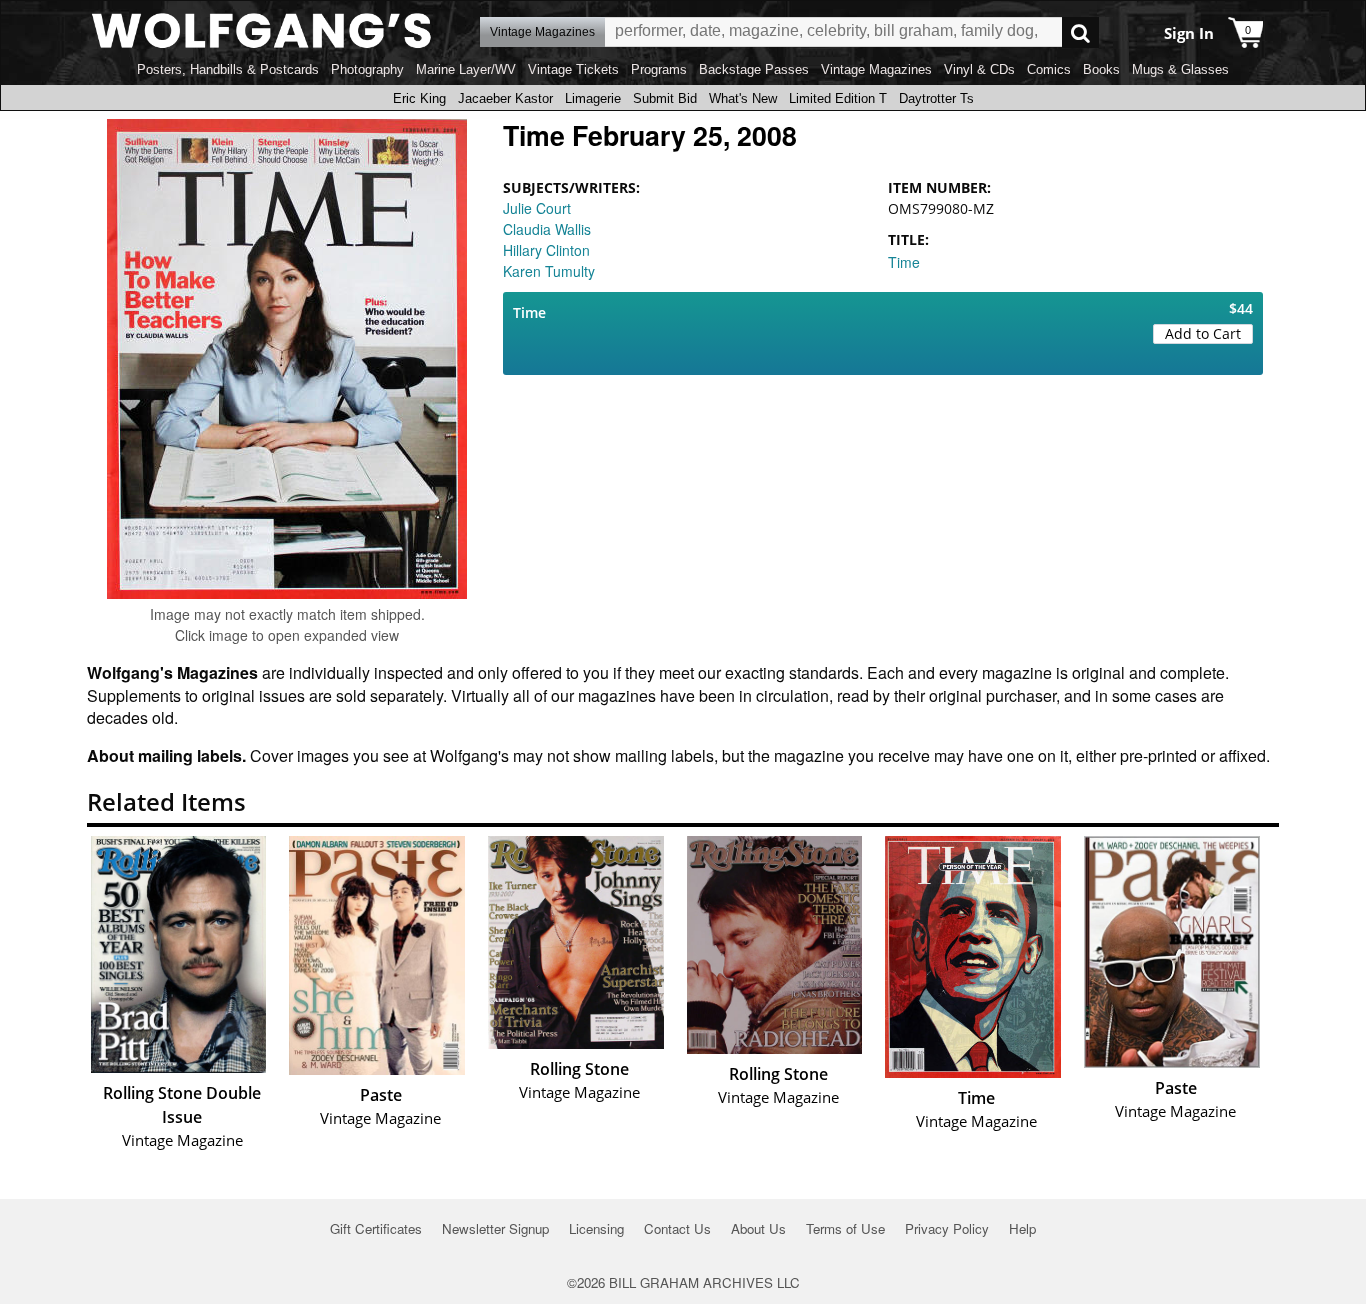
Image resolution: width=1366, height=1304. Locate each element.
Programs (659, 69)
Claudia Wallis (547, 229)
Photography (367, 69)
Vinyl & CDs (979, 69)
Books (1101, 69)
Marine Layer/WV (466, 69)
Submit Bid (665, 98)
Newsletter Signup (495, 1228)
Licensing (596, 1228)
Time (904, 262)
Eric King (419, 98)
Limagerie (593, 98)
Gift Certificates (376, 1228)
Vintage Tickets (573, 69)
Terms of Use (845, 1228)
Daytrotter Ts (936, 98)
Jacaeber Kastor (505, 98)
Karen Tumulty (549, 271)
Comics (1049, 69)
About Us (758, 1228)
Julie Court (537, 208)
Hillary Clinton (546, 250)
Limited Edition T (838, 98)
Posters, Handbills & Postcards (228, 69)
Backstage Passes (754, 69)
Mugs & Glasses (1180, 69)
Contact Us (677, 1228)
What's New (743, 98)
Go (1080, 32)
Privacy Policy (947, 1228)
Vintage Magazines (876, 69)
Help (1022, 1228)
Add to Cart (1203, 333)
